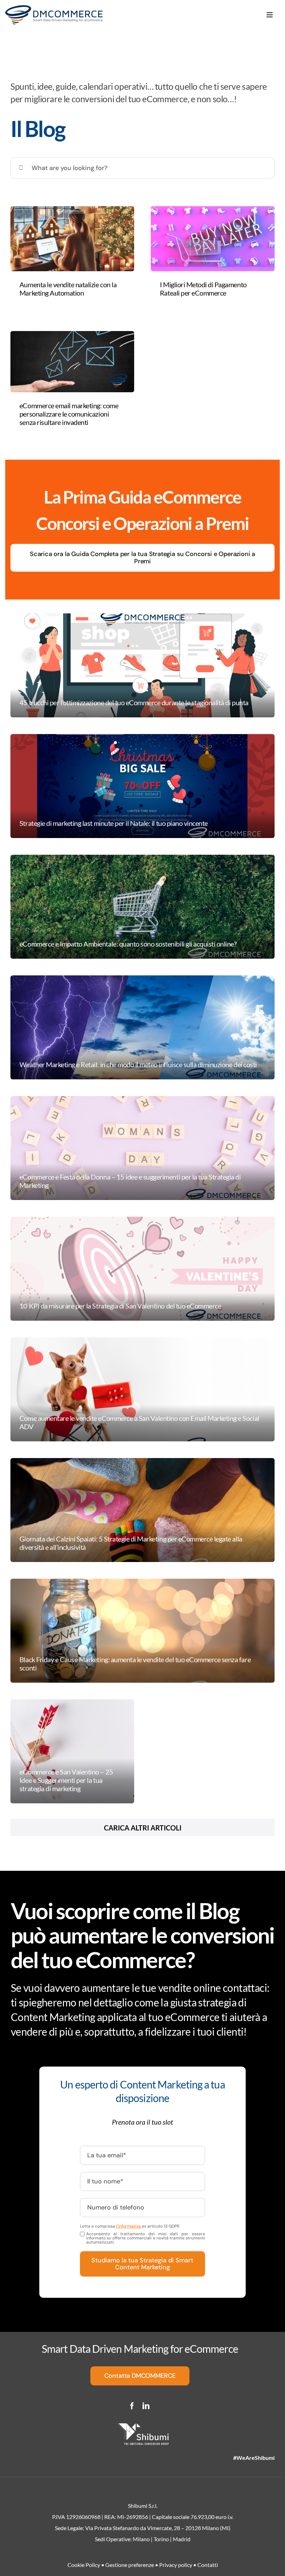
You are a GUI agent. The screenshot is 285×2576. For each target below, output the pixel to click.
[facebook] (132, 2406)
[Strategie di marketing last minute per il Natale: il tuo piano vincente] (142, 786)
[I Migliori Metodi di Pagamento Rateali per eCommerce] (213, 239)
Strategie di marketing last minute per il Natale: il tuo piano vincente (114, 823)
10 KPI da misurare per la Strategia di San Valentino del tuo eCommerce (120, 1306)
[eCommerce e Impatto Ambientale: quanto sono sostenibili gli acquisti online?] (142, 907)
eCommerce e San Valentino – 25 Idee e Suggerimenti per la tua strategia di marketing (66, 1780)
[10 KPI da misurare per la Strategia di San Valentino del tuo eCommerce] (142, 1269)
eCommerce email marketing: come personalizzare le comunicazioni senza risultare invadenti (69, 414)
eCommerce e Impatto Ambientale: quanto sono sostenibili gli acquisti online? (128, 944)
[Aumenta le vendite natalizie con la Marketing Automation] (72, 239)
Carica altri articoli (143, 1828)
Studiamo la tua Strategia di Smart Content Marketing (142, 2264)
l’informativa (129, 2226)
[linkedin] (146, 2406)
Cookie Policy (84, 2565)
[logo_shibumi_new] (142, 2427)
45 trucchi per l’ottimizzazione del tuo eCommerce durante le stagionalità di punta (134, 702)
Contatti (208, 2565)
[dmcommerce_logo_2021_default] (54, 9)
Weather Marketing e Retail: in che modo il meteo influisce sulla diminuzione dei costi (138, 1064)
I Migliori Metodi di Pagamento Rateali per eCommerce (203, 289)
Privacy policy (176, 2565)
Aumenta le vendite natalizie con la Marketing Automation (68, 289)
